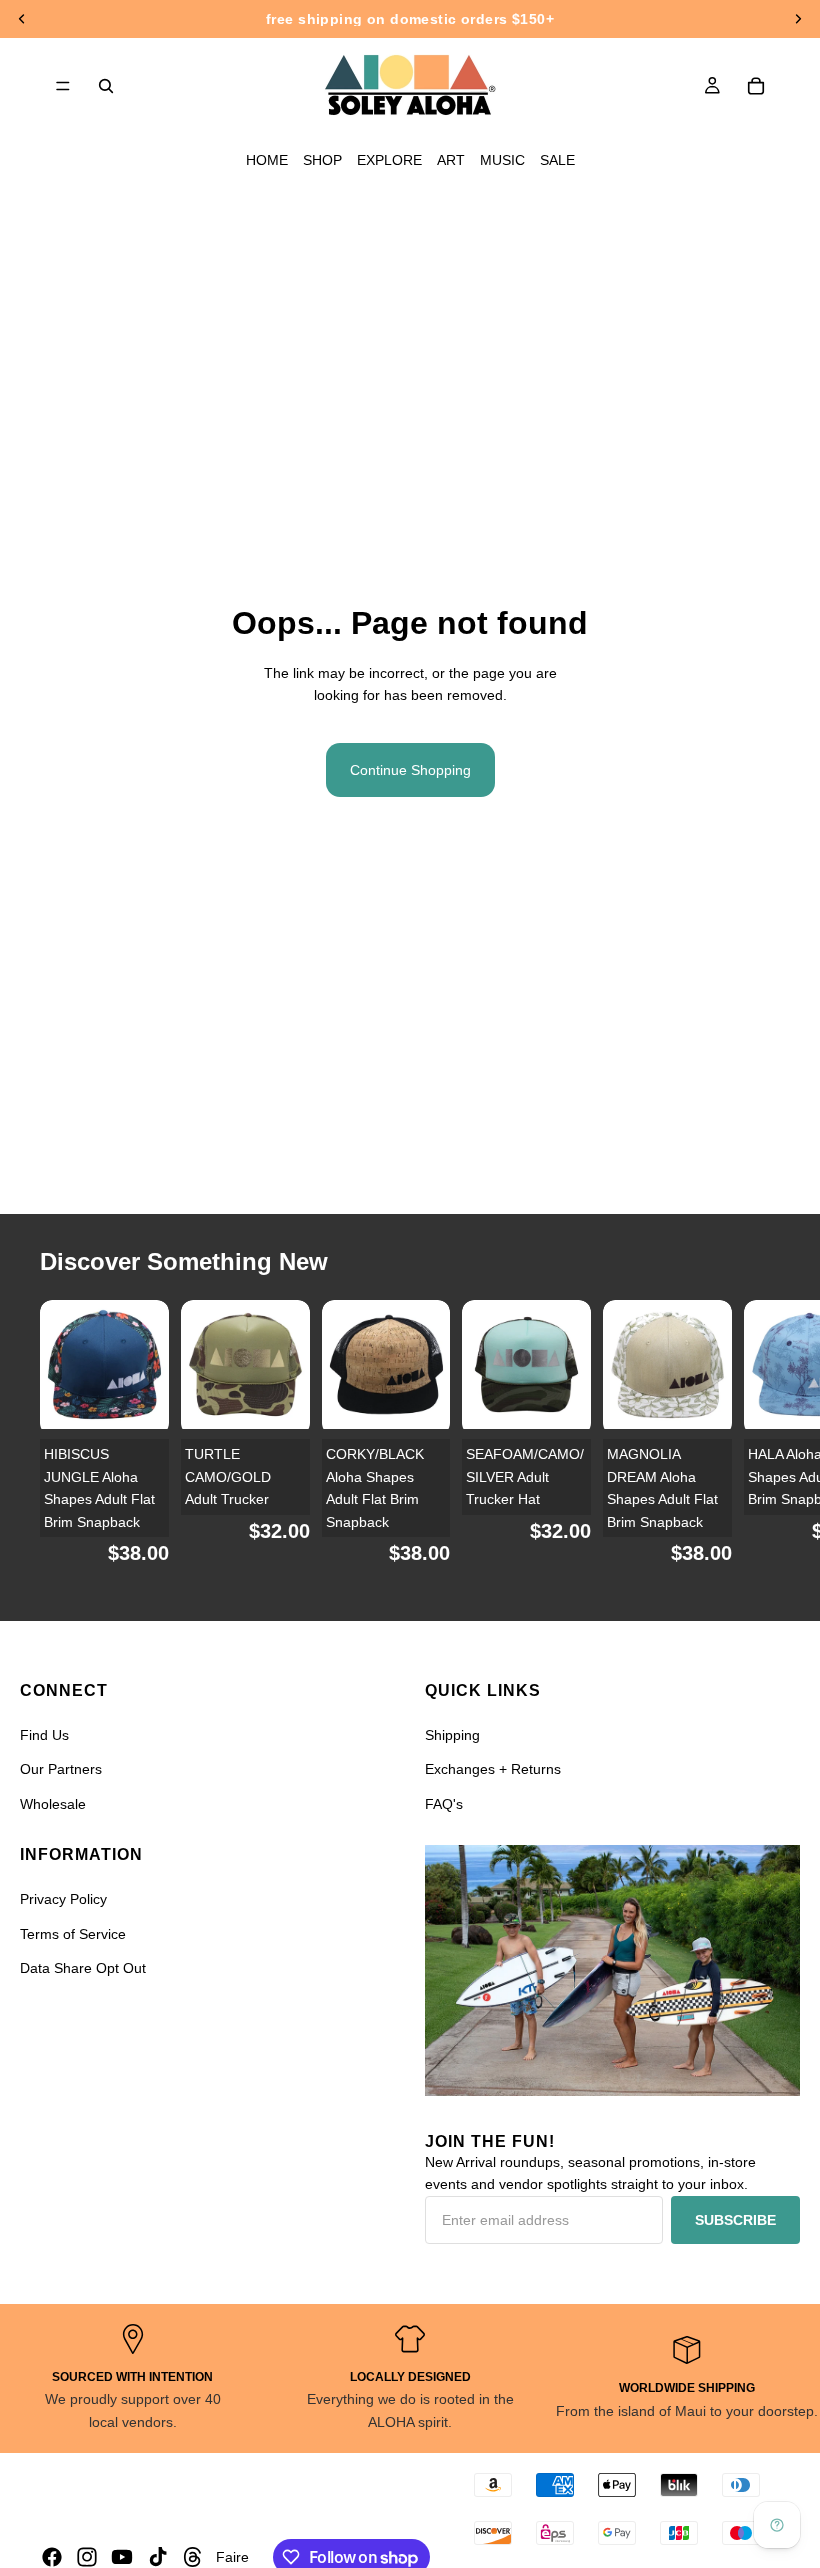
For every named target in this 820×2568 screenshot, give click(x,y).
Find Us (44, 1735)
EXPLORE (389, 160)
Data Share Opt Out (83, 1968)
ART (451, 160)
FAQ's (444, 1804)
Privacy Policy (63, 1899)
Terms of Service (73, 1934)
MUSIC (502, 160)
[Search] (106, 86)
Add (155, 1398)
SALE (557, 160)
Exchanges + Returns (493, 1769)
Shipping (452, 1735)
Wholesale (53, 1804)
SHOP (322, 160)
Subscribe (735, 2220)
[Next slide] (756, 1444)
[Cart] (756, 86)
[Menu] (63, 86)
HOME (267, 160)
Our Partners (61, 1769)
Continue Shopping (410, 770)
